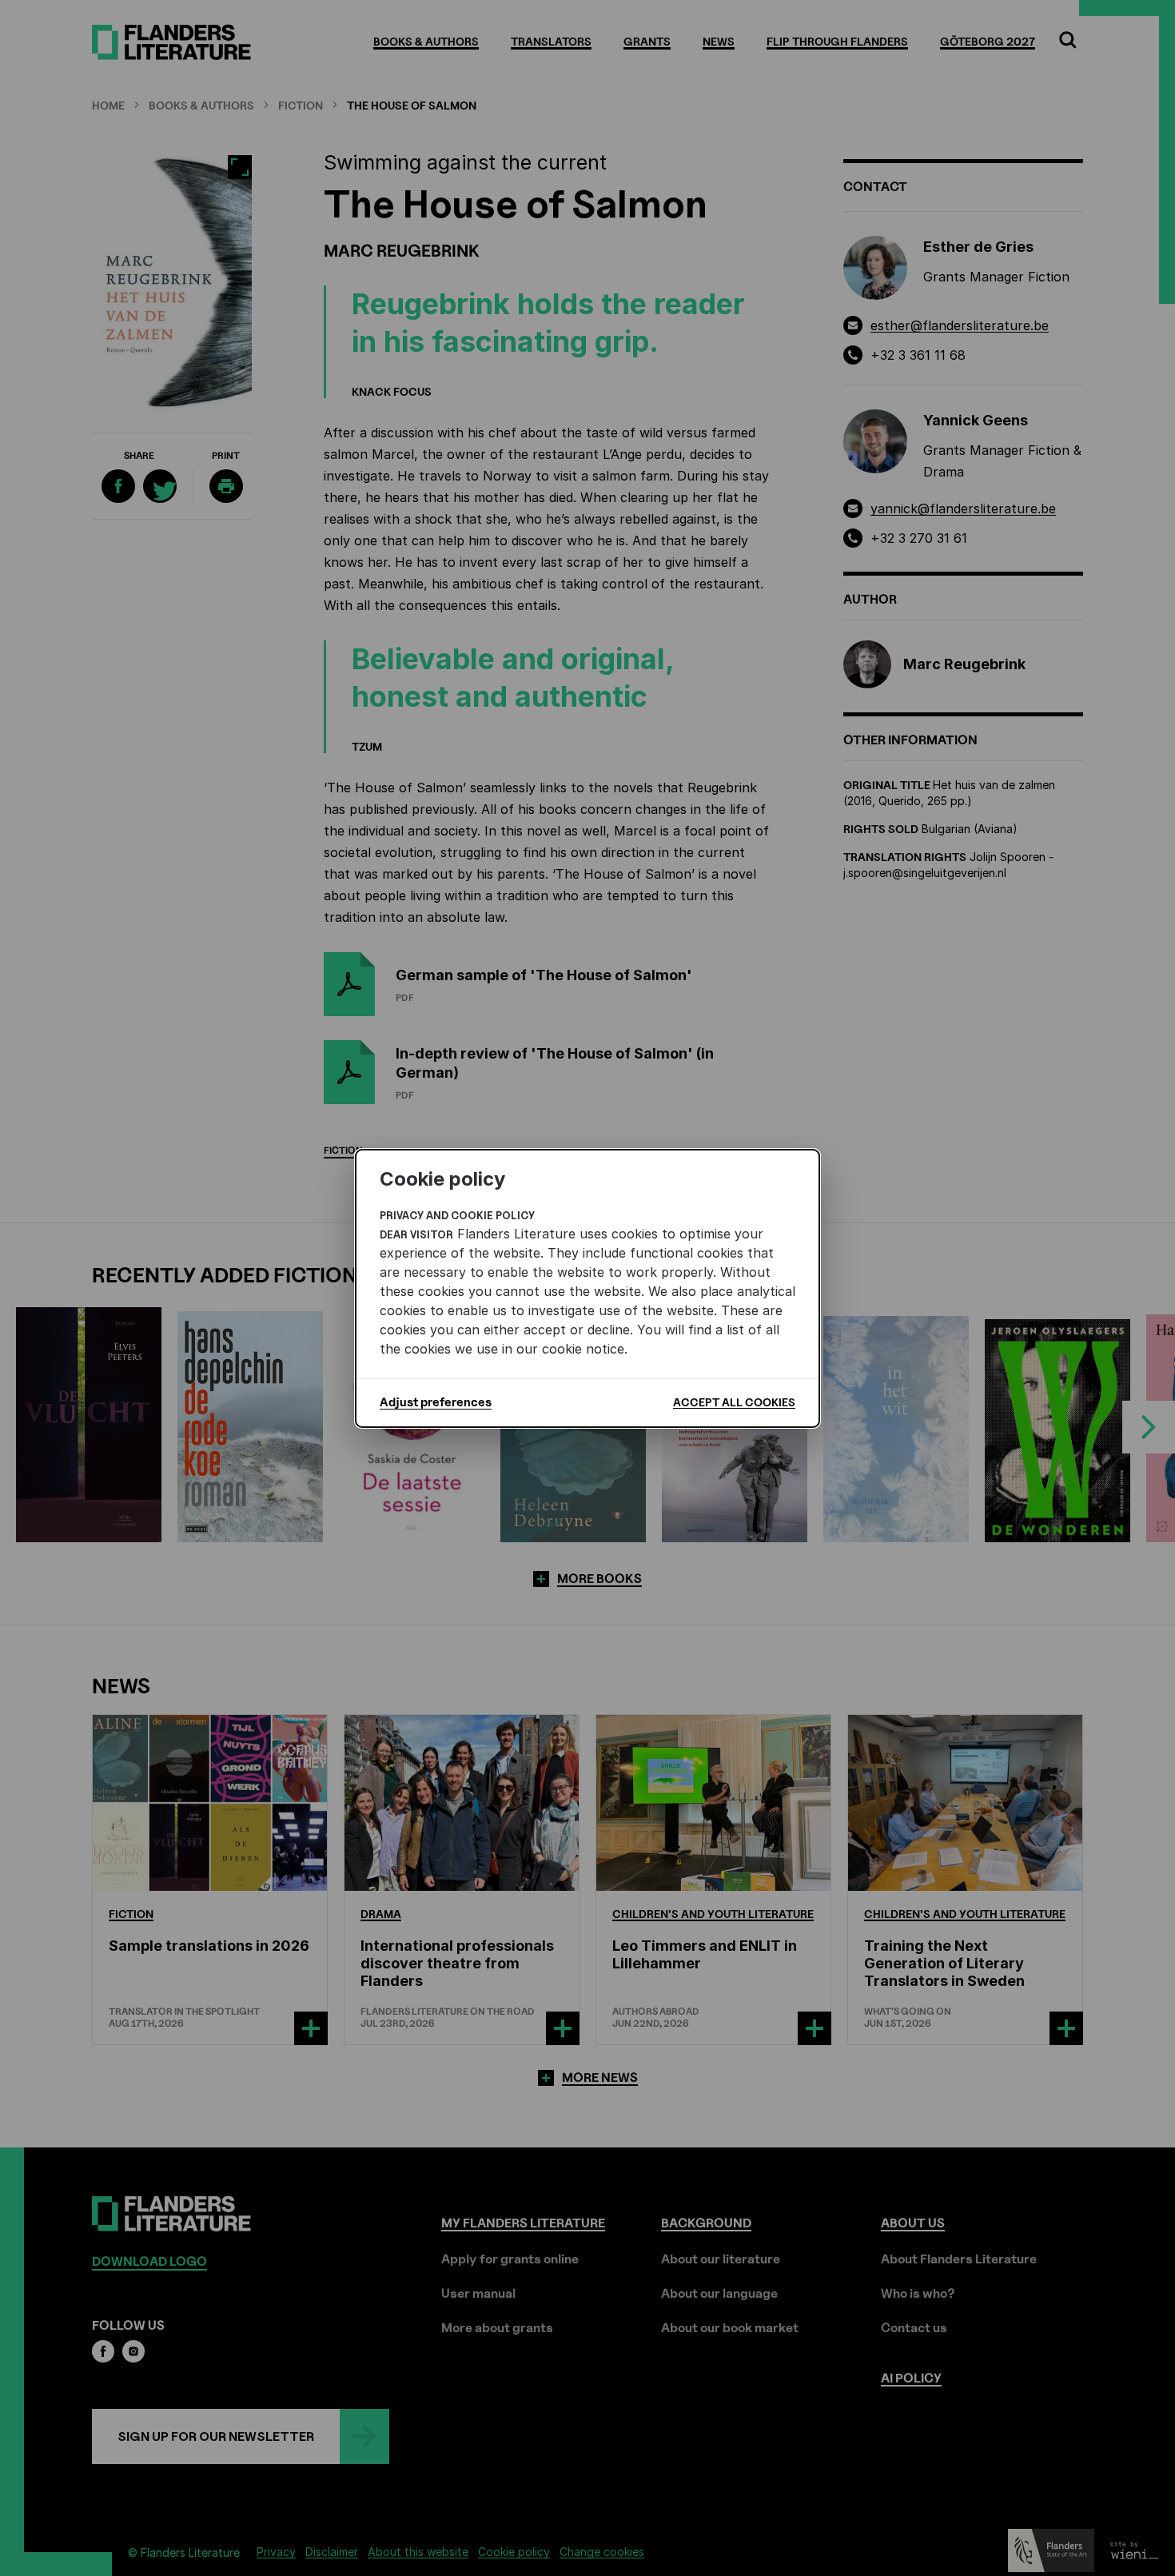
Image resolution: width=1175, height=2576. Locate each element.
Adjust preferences (436, 1402)
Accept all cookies (734, 1402)
